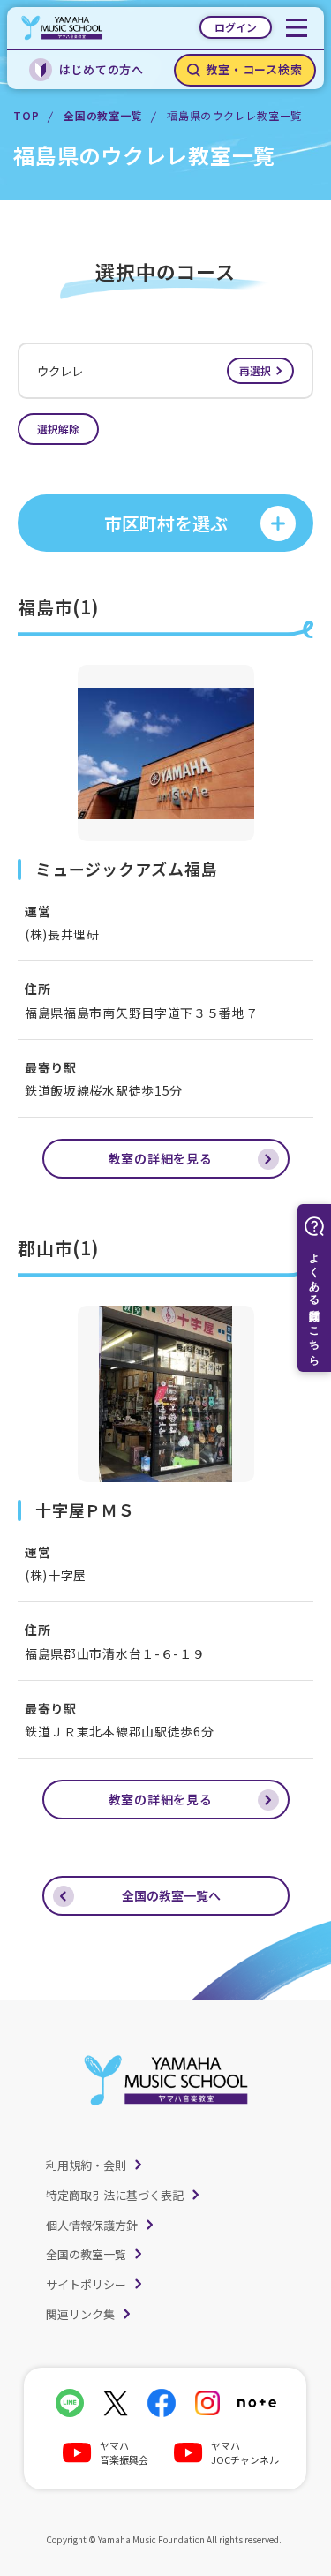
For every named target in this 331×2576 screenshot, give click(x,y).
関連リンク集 (80, 2314)
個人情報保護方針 (92, 2225)
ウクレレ (154, 371)
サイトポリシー (86, 2284)
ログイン (236, 27)
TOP (26, 115)
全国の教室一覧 (103, 115)
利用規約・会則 (86, 2165)
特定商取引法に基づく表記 (115, 2195)
